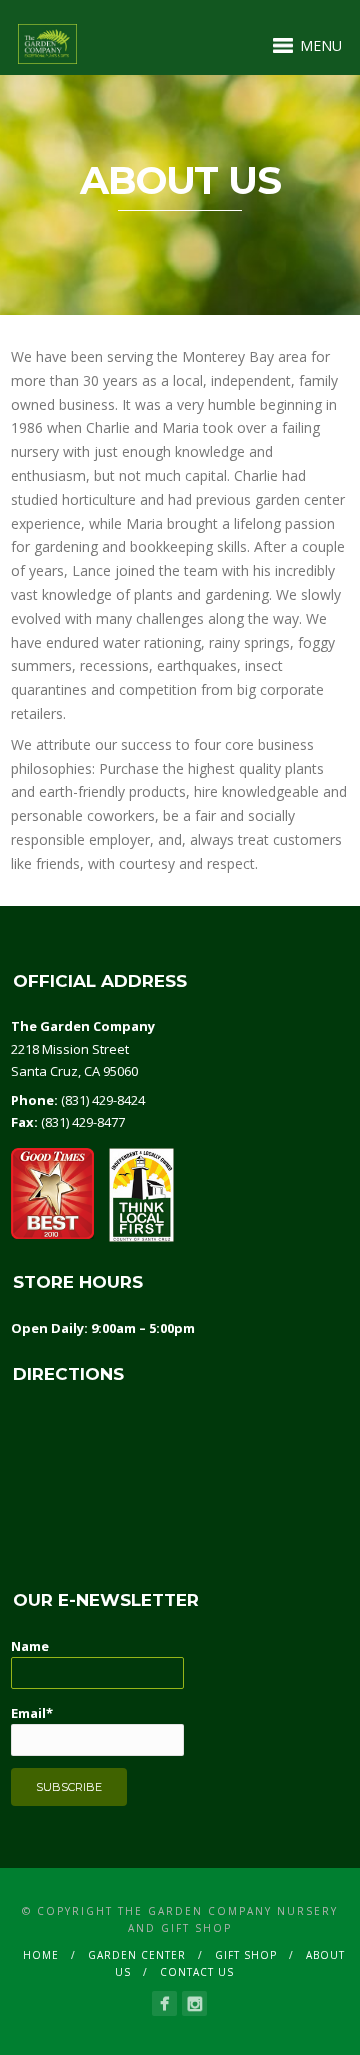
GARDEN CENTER (137, 1955)
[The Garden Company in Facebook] (164, 2003)
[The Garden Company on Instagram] (194, 2003)
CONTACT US (197, 1972)
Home (41, 1955)
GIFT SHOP (246, 1955)
